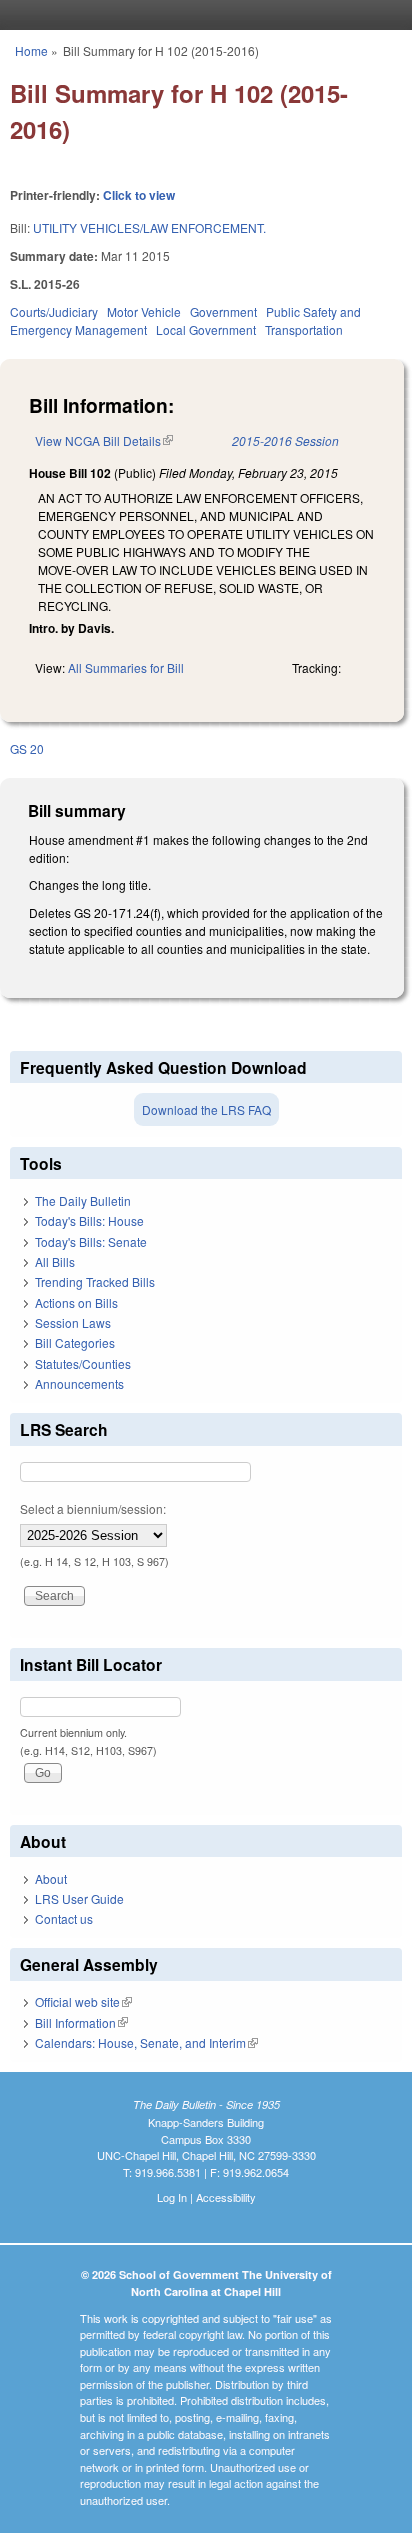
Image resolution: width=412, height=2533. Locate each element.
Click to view (139, 195)
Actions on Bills (76, 1302)
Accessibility (226, 2197)
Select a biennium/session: (93, 1508)
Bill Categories (75, 1342)
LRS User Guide (79, 1898)
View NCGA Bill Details (104, 440)
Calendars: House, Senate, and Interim (146, 2042)
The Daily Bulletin (83, 1200)
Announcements (79, 1383)
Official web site (83, 2001)
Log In (172, 2197)
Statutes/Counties (83, 1363)
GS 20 (27, 748)
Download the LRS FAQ (206, 1109)
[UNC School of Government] (201, 15)
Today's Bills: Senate (91, 1241)
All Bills (55, 1261)
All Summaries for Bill (126, 667)
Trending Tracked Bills (95, 1281)
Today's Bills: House (89, 1220)
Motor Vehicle (144, 311)
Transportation (304, 329)
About (51, 1878)
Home (31, 50)
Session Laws (73, 1322)
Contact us (64, 1918)
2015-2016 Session (285, 440)
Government (223, 311)
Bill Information (81, 2022)
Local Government (206, 329)
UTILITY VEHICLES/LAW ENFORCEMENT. (149, 227)
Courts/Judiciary (54, 311)
